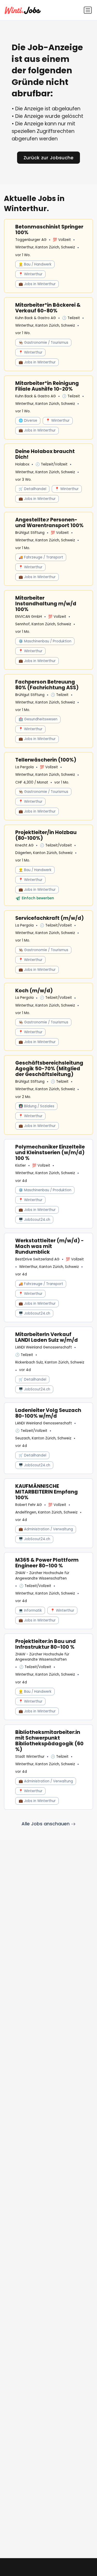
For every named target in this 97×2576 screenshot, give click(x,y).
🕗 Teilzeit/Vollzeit (51, 464)
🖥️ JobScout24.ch (34, 1220)
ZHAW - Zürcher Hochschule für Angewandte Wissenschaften (42, 1576)
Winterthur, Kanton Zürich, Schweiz (45, 247)
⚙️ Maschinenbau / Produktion (45, 641)
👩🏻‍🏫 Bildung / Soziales (36, 1106)
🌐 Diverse (28, 421)
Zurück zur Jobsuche (49, 158)
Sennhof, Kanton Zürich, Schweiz (43, 624)
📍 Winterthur (31, 274)
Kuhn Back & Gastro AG (36, 318)
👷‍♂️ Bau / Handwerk (35, 264)
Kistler (21, 1165)
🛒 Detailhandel (32, 489)
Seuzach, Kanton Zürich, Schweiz (43, 1438)
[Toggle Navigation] (88, 10)
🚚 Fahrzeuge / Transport (41, 557)
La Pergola (24, 767)
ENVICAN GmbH (29, 617)
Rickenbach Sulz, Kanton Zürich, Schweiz (50, 1362)
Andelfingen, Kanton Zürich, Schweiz (46, 1512)
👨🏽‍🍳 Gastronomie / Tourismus (43, 343)
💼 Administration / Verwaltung (46, 1529)
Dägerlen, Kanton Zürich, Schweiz (44, 853)
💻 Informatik (30, 1610)
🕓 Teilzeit (71, 318)
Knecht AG (24, 845)
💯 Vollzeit (62, 240)
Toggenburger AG (31, 240)
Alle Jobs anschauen (46, 1824)
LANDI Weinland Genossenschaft (44, 1347)
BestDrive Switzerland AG (37, 1259)
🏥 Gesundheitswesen (38, 719)
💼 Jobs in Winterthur (37, 284)
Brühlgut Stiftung (30, 533)
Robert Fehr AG (29, 1505)
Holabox (22, 464)
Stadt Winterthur (30, 1757)
